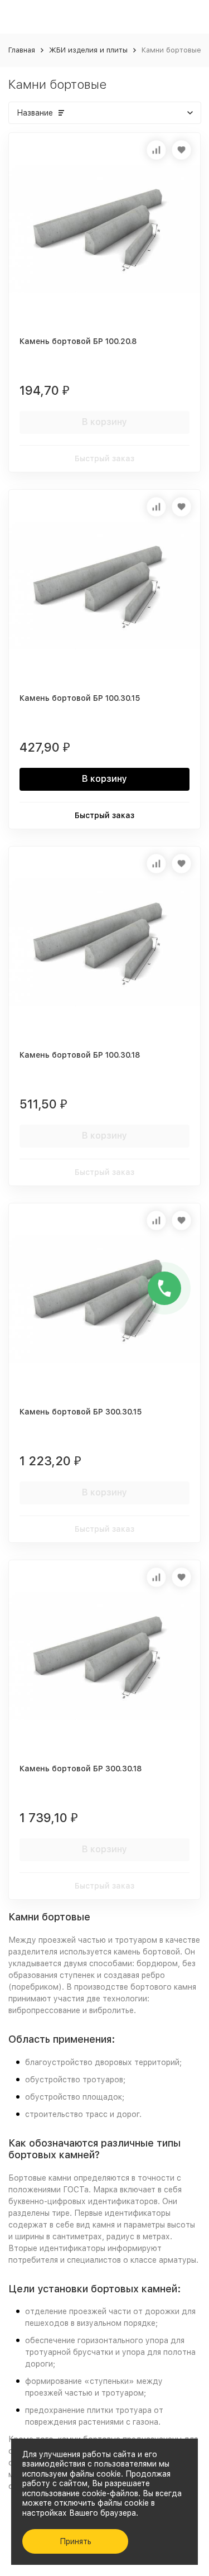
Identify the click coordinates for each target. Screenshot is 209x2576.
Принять (76, 2541)
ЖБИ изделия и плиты (88, 50)
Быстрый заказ (104, 458)
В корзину (104, 422)
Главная (22, 50)
